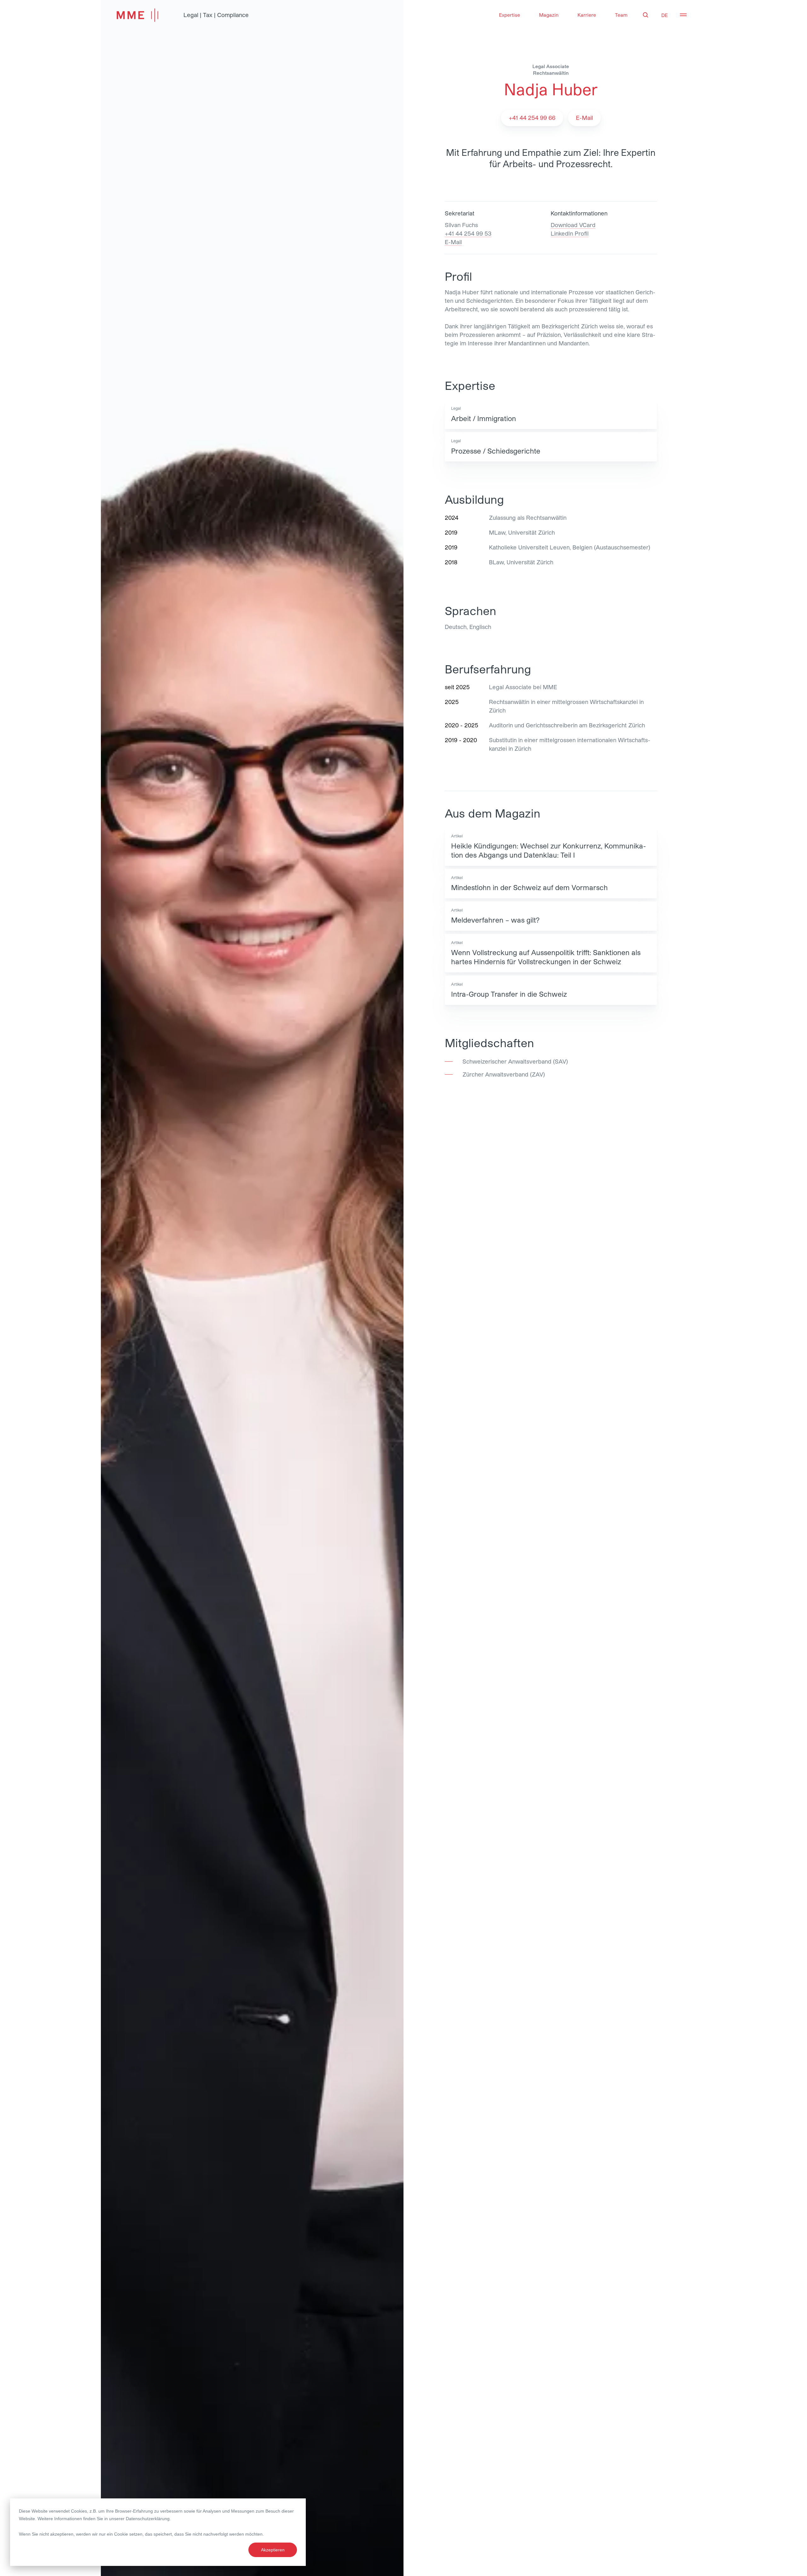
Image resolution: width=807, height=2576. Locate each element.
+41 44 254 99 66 (532, 118)
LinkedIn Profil (570, 233)
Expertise (510, 15)
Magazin (549, 15)
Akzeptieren (273, 2550)
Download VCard (573, 225)
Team (621, 15)
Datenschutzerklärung (148, 2519)
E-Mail (453, 242)
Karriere (587, 15)
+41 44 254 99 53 (468, 233)
